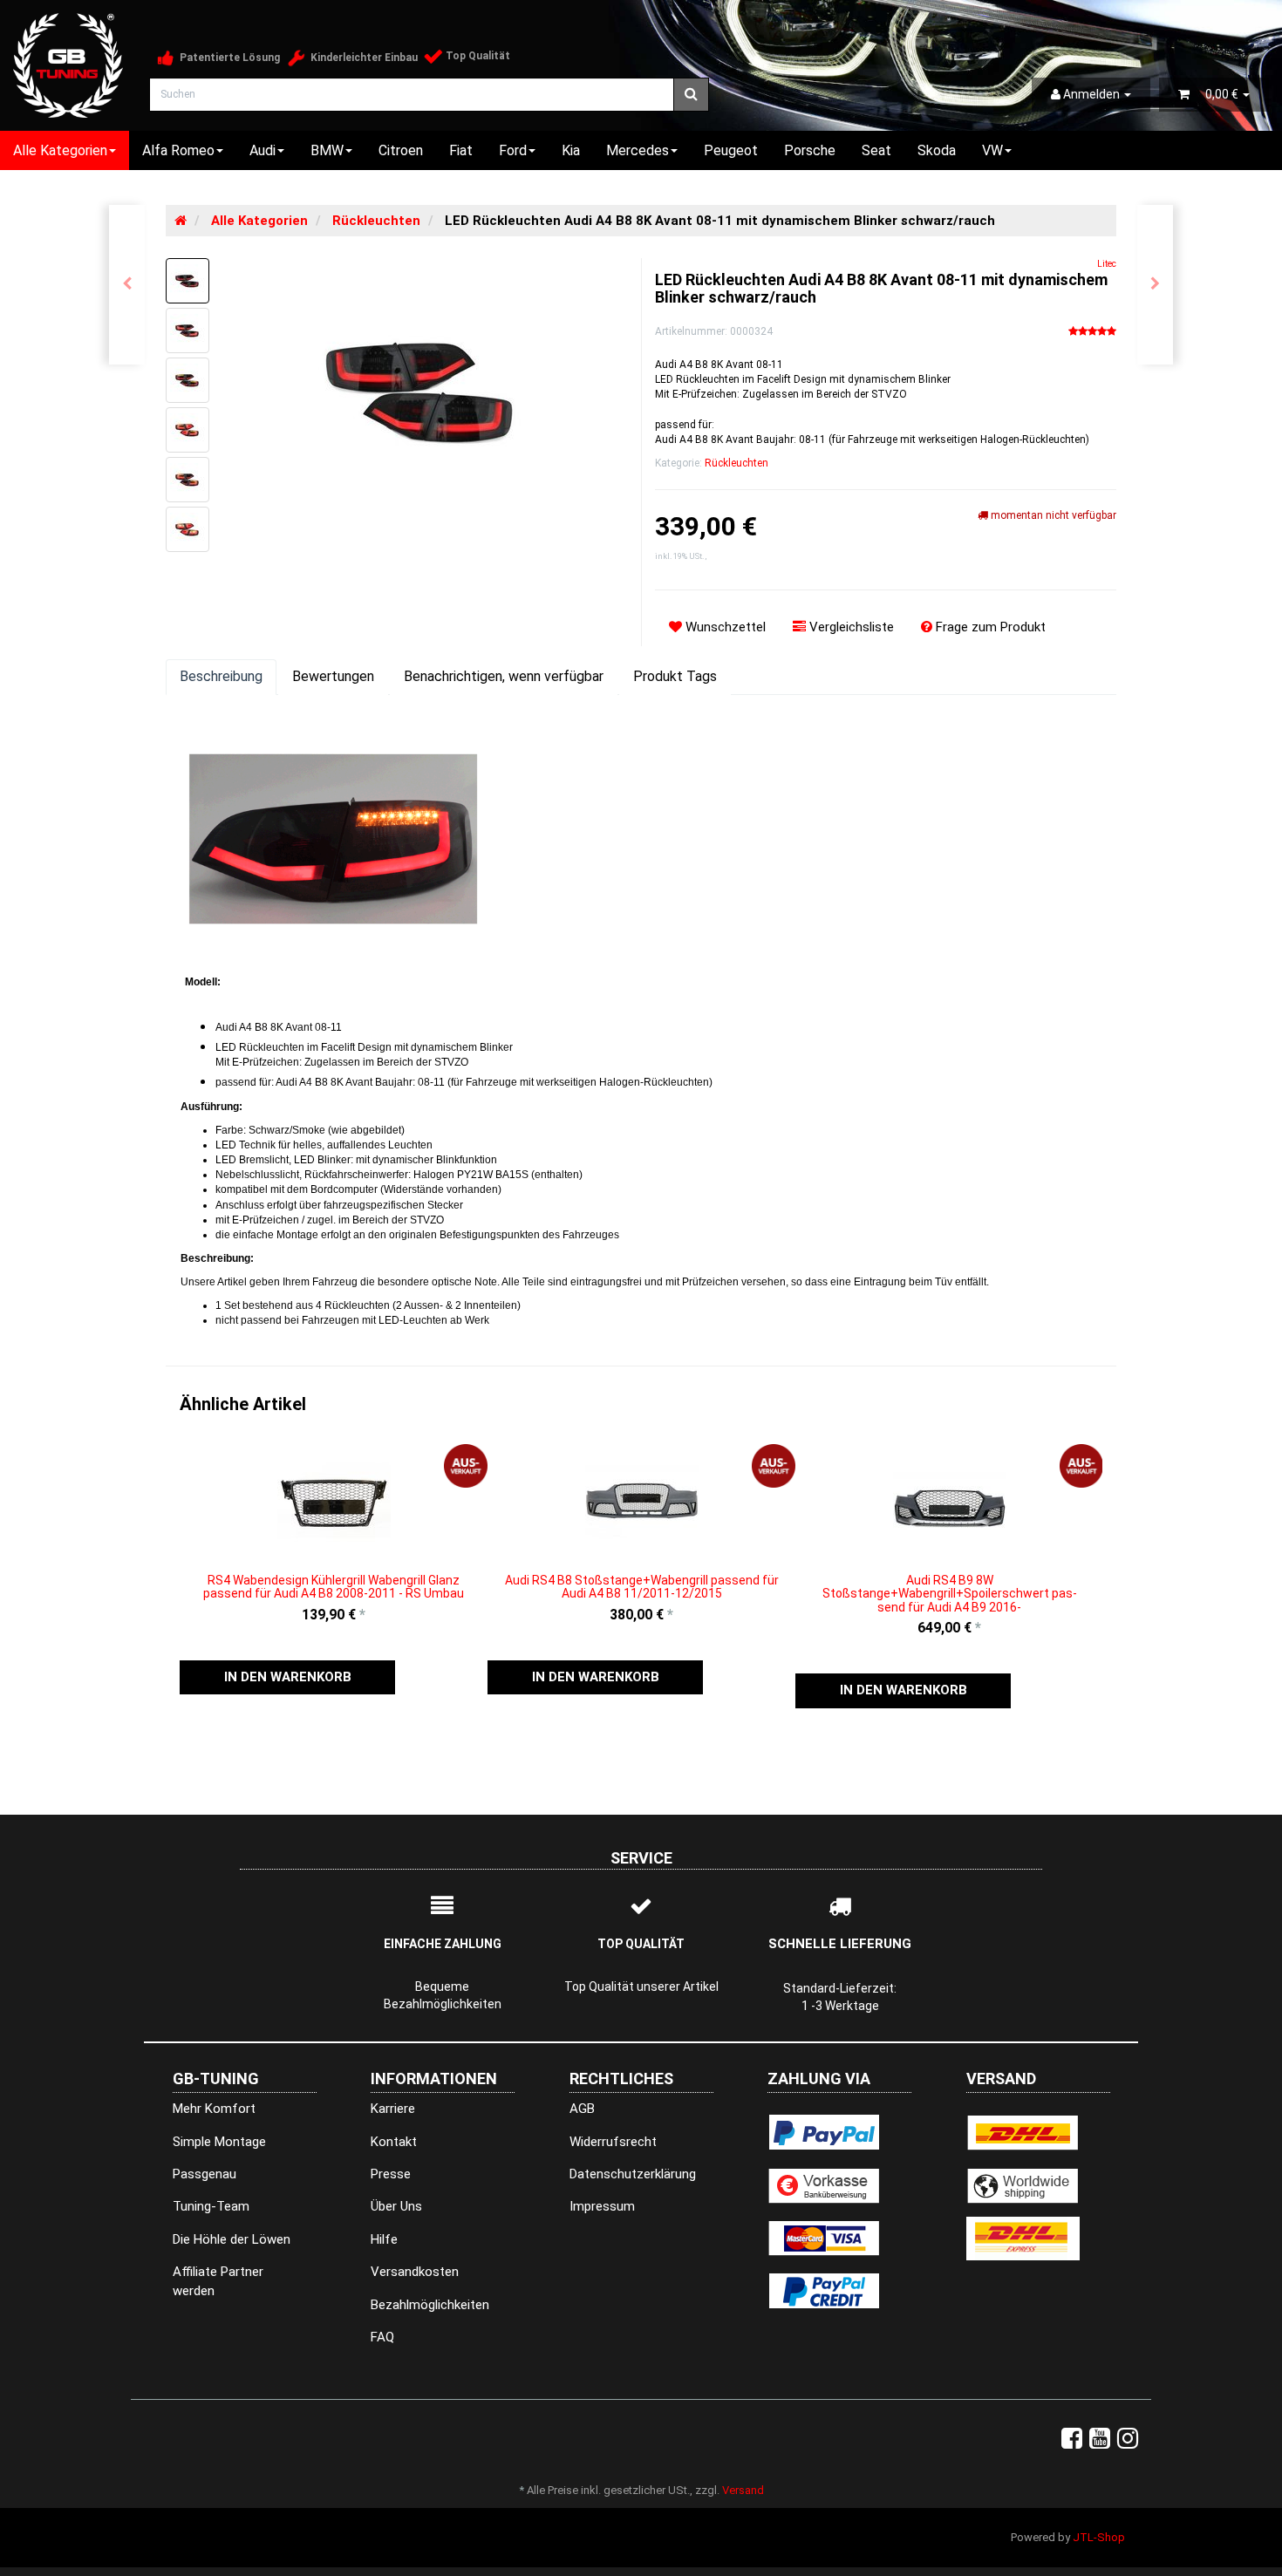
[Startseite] (181, 221)
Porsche (810, 150)
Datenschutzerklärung (633, 2174)
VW (992, 150)
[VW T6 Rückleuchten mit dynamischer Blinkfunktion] (127, 285)
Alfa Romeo (178, 150)
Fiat (461, 150)
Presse (391, 2174)
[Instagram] (1128, 2439)
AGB (582, 2109)
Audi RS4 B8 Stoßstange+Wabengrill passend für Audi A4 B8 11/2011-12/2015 (642, 1587)
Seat (876, 150)
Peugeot (731, 150)
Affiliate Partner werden (218, 2281)
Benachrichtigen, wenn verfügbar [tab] (504, 676)
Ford (513, 150)
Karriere (393, 2109)
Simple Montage (219, 2142)
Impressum (602, 2206)
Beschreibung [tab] (221, 676)
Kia (571, 150)
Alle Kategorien (60, 150)
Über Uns (396, 2206)
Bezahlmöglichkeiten (430, 2305)
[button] (287, 1677)
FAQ (382, 2337)
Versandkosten (415, 2272)
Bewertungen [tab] (333, 676)
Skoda (937, 150)
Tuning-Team (211, 2206)
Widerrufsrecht (613, 2142)
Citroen (401, 150)
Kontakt (394, 2142)
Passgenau (205, 2174)
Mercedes (638, 150)
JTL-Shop (1099, 2537)
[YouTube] (1100, 2439)
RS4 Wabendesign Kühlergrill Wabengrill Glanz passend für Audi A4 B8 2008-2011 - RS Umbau (334, 1587)
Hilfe (384, 2239)
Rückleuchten (736, 463)
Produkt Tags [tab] (675, 676)
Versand (743, 2490)
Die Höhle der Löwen (232, 2239)
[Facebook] (1072, 2439)
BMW (327, 150)
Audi (263, 150)
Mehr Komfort (214, 2109)
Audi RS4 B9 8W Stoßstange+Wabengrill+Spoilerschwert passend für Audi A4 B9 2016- (950, 1594)
